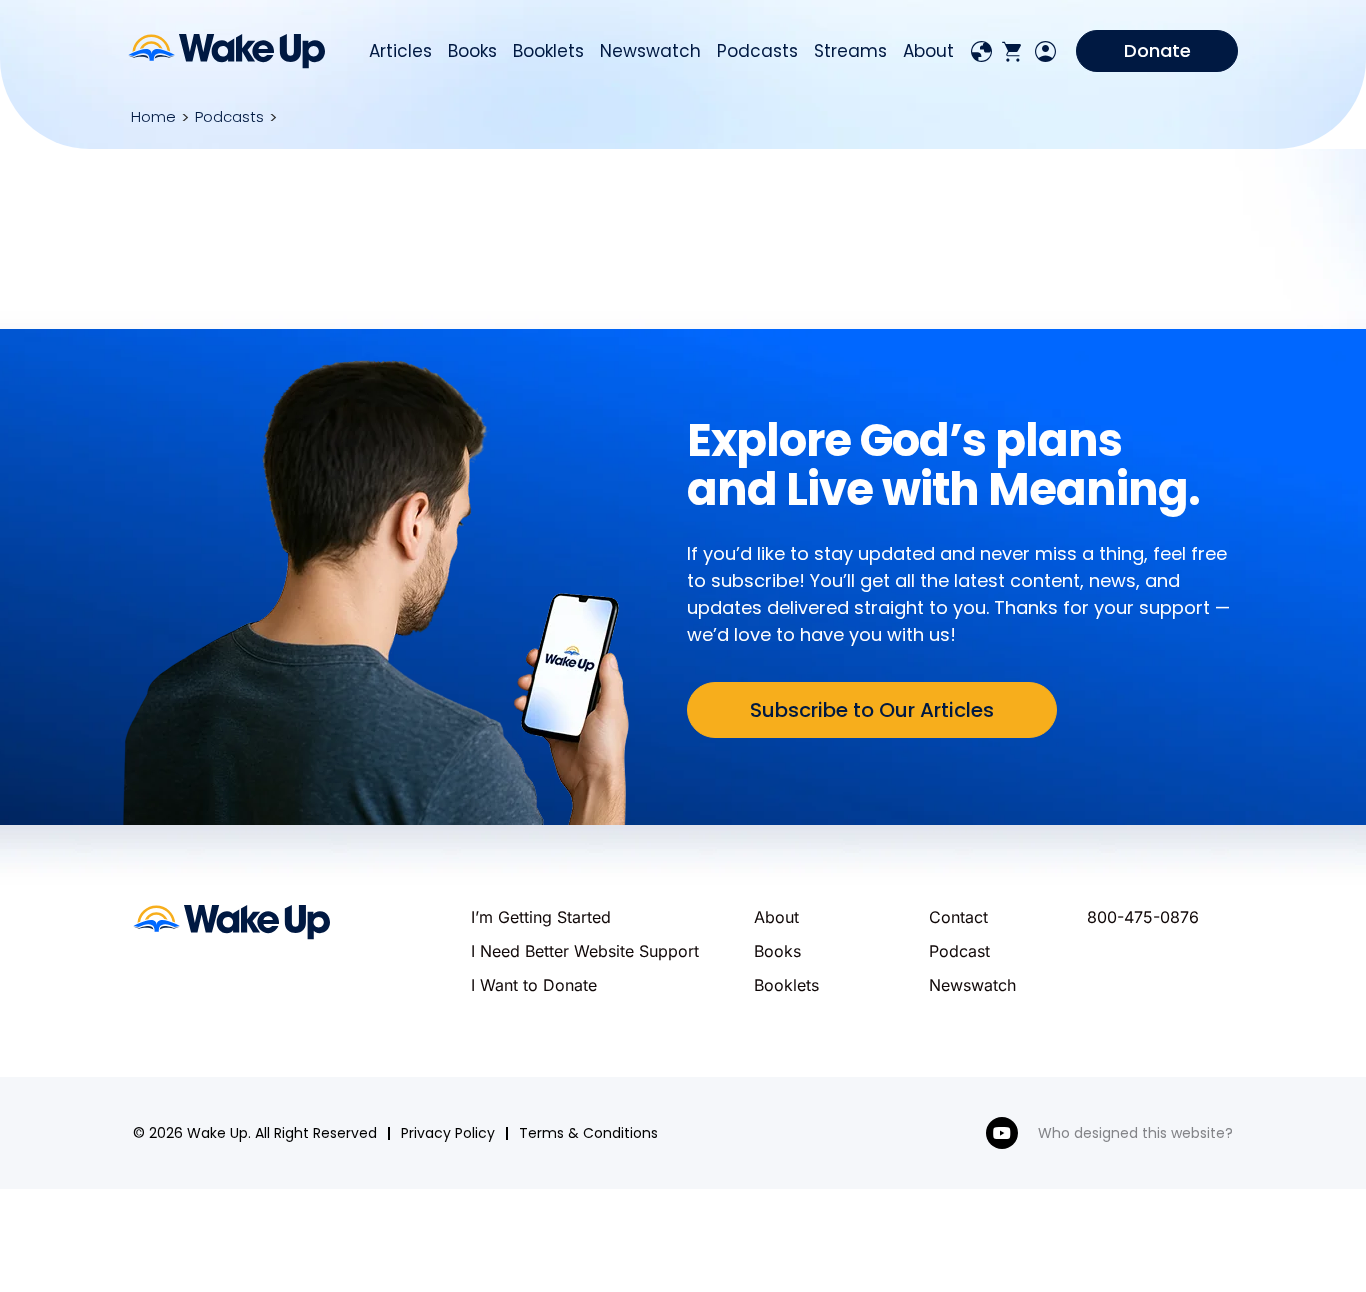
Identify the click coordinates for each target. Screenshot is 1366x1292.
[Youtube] (1002, 1133)
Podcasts (757, 51)
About (928, 51)
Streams (850, 51)
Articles (400, 51)
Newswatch (650, 51)
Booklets (548, 51)
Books (472, 51)
